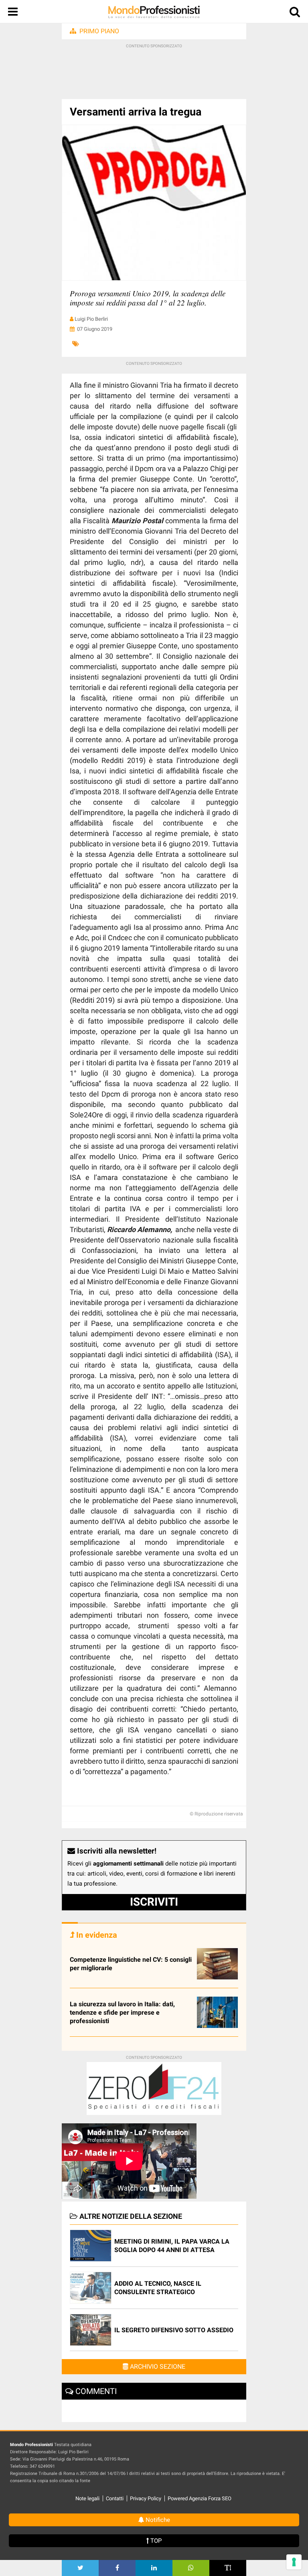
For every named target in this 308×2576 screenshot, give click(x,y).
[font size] (228, 2568)
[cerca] (295, 13)
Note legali (87, 2498)
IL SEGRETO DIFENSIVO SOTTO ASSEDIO (174, 2330)
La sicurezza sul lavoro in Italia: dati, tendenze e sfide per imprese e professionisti (122, 2012)
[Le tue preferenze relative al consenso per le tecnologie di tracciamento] (294, 2562)
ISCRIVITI (154, 1902)
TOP (155, 2541)
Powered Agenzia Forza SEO (200, 2498)
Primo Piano (99, 31)
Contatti (115, 2498)
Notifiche (157, 2520)
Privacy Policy (146, 2498)
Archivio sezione (157, 2367)
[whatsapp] (191, 2568)
